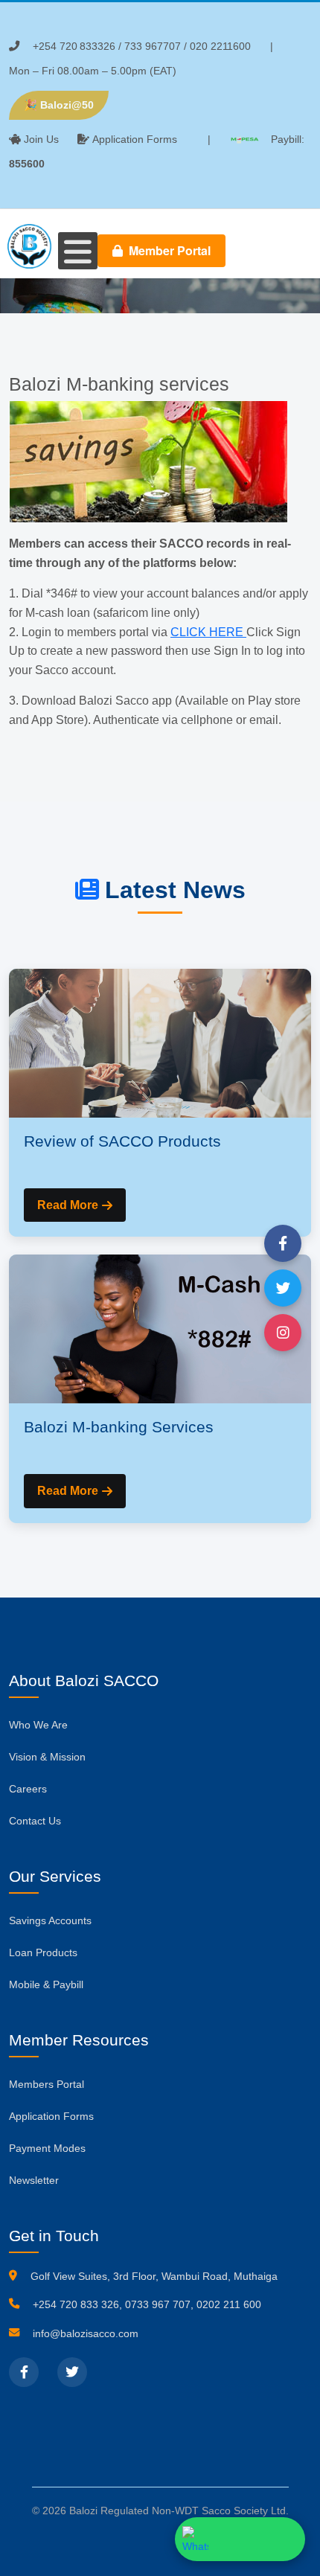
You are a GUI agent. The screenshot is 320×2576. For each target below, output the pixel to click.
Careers (28, 1789)
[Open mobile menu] (78, 251)
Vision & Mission (47, 1757)
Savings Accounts (50, 1920)
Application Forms (135, 139)
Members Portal (47, 2084)
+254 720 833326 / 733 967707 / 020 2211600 (142, 46)
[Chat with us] (240, 2539)
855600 (27, 164)
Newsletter (34, 2180)
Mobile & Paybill (46, 1984)
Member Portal (168, 250)
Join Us (41, 139)
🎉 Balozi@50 (59, 105)
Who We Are (38, 1725)
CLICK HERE (208, 632)
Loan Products (43, 1952)
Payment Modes (47, 2148)
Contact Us (35, 1821)
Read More (68, 1205)
